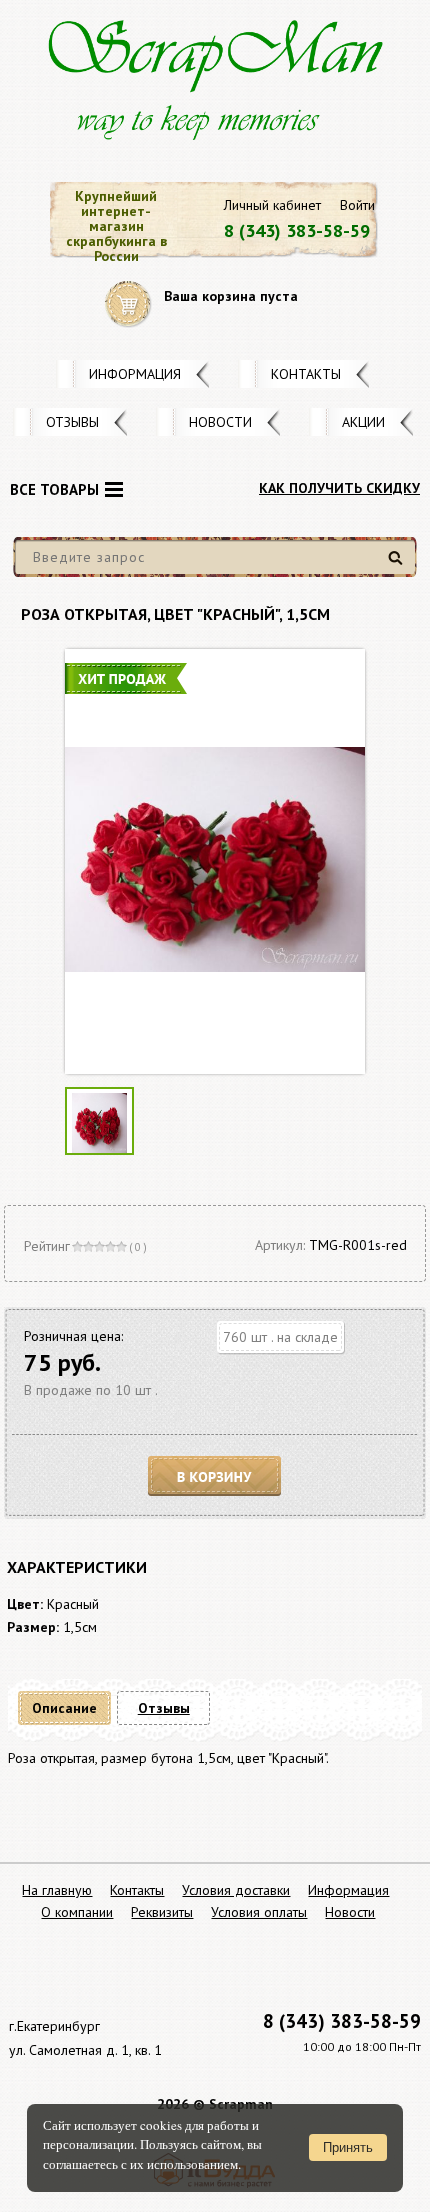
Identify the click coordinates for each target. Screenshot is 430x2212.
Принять (348, 2147)
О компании (77, 1912)
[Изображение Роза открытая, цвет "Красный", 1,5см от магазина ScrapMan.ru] (215, 861)
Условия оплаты (259, 1912)
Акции (363, 422)
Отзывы (72, 422)
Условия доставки (236, 1890)
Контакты (306, 374)
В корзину (215, 1476)
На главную (57, 1890)
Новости (220, 422)
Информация (135, 374)
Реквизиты (162, 1912)
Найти (398, 565)
